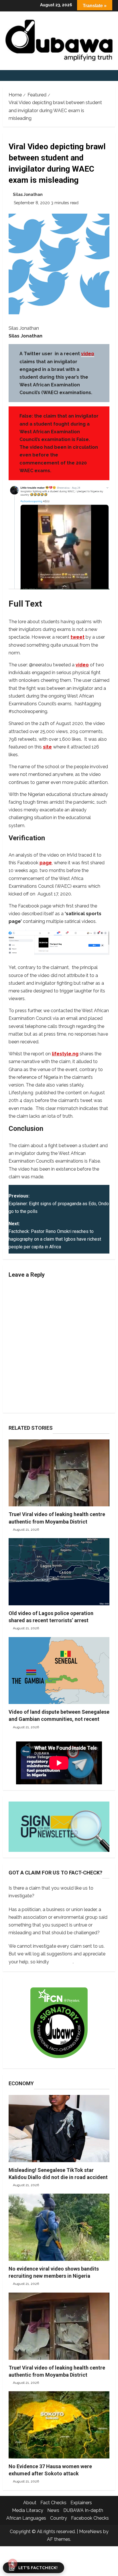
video (88, 354)
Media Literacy (28, 2510)
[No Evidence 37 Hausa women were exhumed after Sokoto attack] (59, 2425)
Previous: (59, 1204)
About (30, 2503)
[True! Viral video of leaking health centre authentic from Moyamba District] (59, 1473)
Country (59, 2518)
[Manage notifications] (13, 2563)
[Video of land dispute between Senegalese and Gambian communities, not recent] (59, 1671)
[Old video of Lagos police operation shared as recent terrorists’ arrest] (59, 1572)
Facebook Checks (90, 2518)
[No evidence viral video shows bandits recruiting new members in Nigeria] (59, 2227)
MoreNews (91, 2532)
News (53, 2510)
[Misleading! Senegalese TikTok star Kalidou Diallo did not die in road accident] (59, 2129)
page (46, 863)
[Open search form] (113, 76)
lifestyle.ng (65, 1054)
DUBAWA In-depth (83, 2510)
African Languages (26, 2518)
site (47, 747)
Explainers (81, 2503)
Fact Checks (53, 2503)
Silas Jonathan (28, 194)
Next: (55, 1235)
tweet (77, 637)
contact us (61, 1962)
